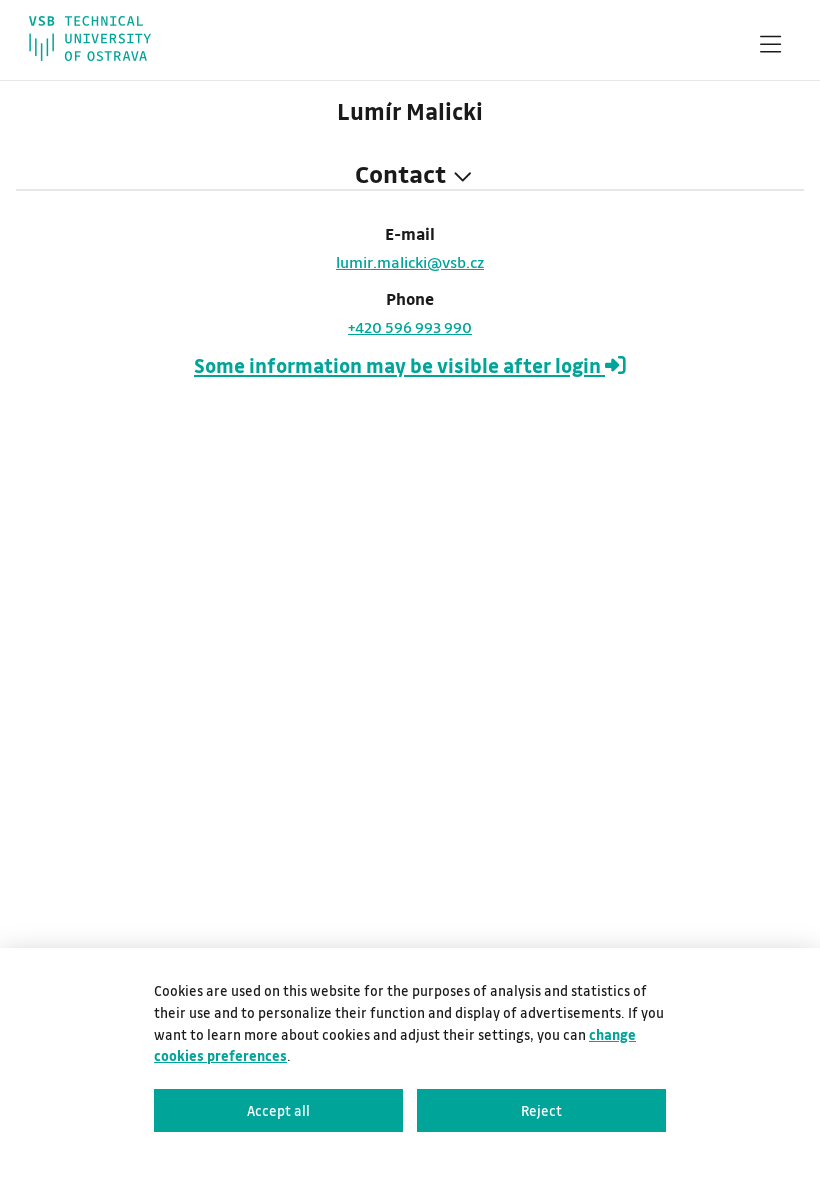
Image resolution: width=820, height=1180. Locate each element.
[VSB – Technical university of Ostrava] (90, 38)
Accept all (278, 1110)
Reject (541, 1110)
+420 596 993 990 (410, 327)
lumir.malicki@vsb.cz (410, 262)
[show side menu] (770, 48)
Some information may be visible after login (399, 365)
